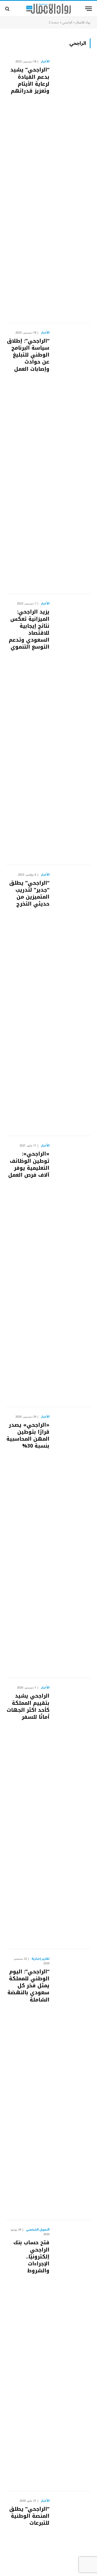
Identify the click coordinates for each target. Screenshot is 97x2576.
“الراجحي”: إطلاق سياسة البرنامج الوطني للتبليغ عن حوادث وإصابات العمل (28, 355)
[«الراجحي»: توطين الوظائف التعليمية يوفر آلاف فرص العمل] (72, 1271)
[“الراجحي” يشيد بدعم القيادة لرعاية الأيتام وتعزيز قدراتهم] (72, 187)
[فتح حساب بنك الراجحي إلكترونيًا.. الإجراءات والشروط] (72, 2356)
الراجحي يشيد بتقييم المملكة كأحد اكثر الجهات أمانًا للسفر (28, 1706)
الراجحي (67, 23)
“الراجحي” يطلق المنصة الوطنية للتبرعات (29, 2516)
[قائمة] (88, 9)
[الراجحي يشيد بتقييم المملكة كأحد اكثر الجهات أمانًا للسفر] (72, 1814)
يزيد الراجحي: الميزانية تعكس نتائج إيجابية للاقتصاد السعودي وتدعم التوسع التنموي (29, 629)
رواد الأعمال (83, 23)
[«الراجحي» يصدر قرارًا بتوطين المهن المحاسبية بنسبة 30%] (72, 1543)
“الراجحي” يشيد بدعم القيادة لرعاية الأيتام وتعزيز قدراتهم (30, 80)
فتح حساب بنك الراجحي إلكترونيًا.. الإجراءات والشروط (31, 2256)
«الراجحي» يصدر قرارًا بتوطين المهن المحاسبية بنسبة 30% (28, 1435)
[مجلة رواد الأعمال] (48, 9)
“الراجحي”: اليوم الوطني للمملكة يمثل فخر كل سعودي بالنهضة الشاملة (28, 1986)
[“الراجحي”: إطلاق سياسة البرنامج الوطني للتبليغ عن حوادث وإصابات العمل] (72, 459)
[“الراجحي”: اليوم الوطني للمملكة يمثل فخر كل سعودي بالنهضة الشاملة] (72, 2085)
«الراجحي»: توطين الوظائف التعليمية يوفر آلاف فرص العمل (29, 1164)
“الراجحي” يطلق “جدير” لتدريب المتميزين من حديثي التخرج (29, 893)
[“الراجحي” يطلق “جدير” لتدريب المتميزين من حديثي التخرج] (72, 1001)
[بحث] (8, 9)
